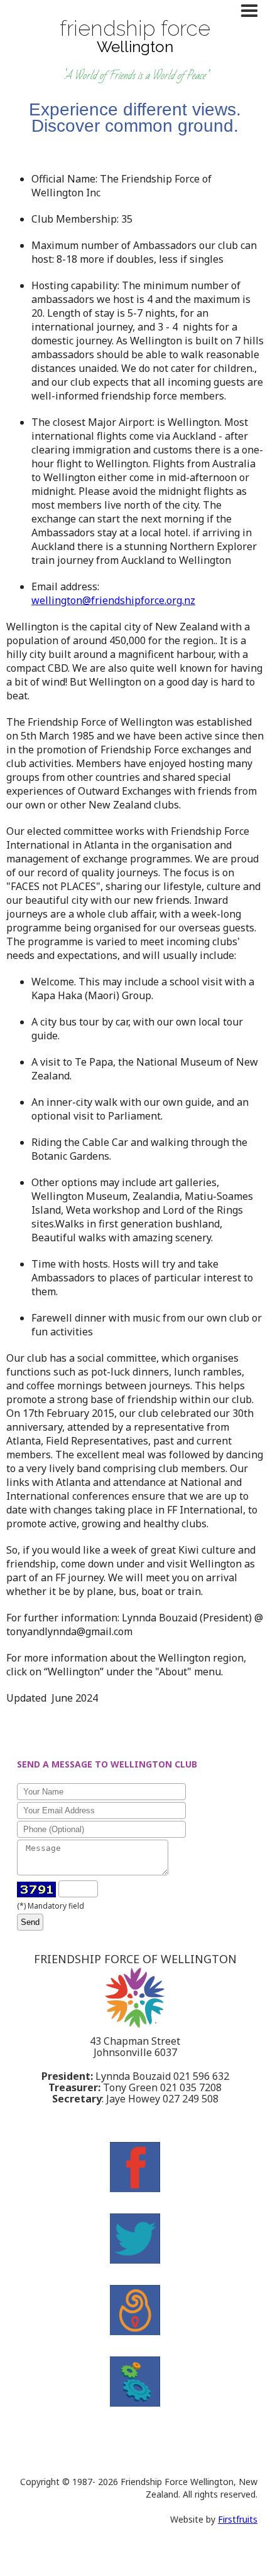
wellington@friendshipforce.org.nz (113, 600)
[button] (252, 11)
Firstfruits (238, 2519)
